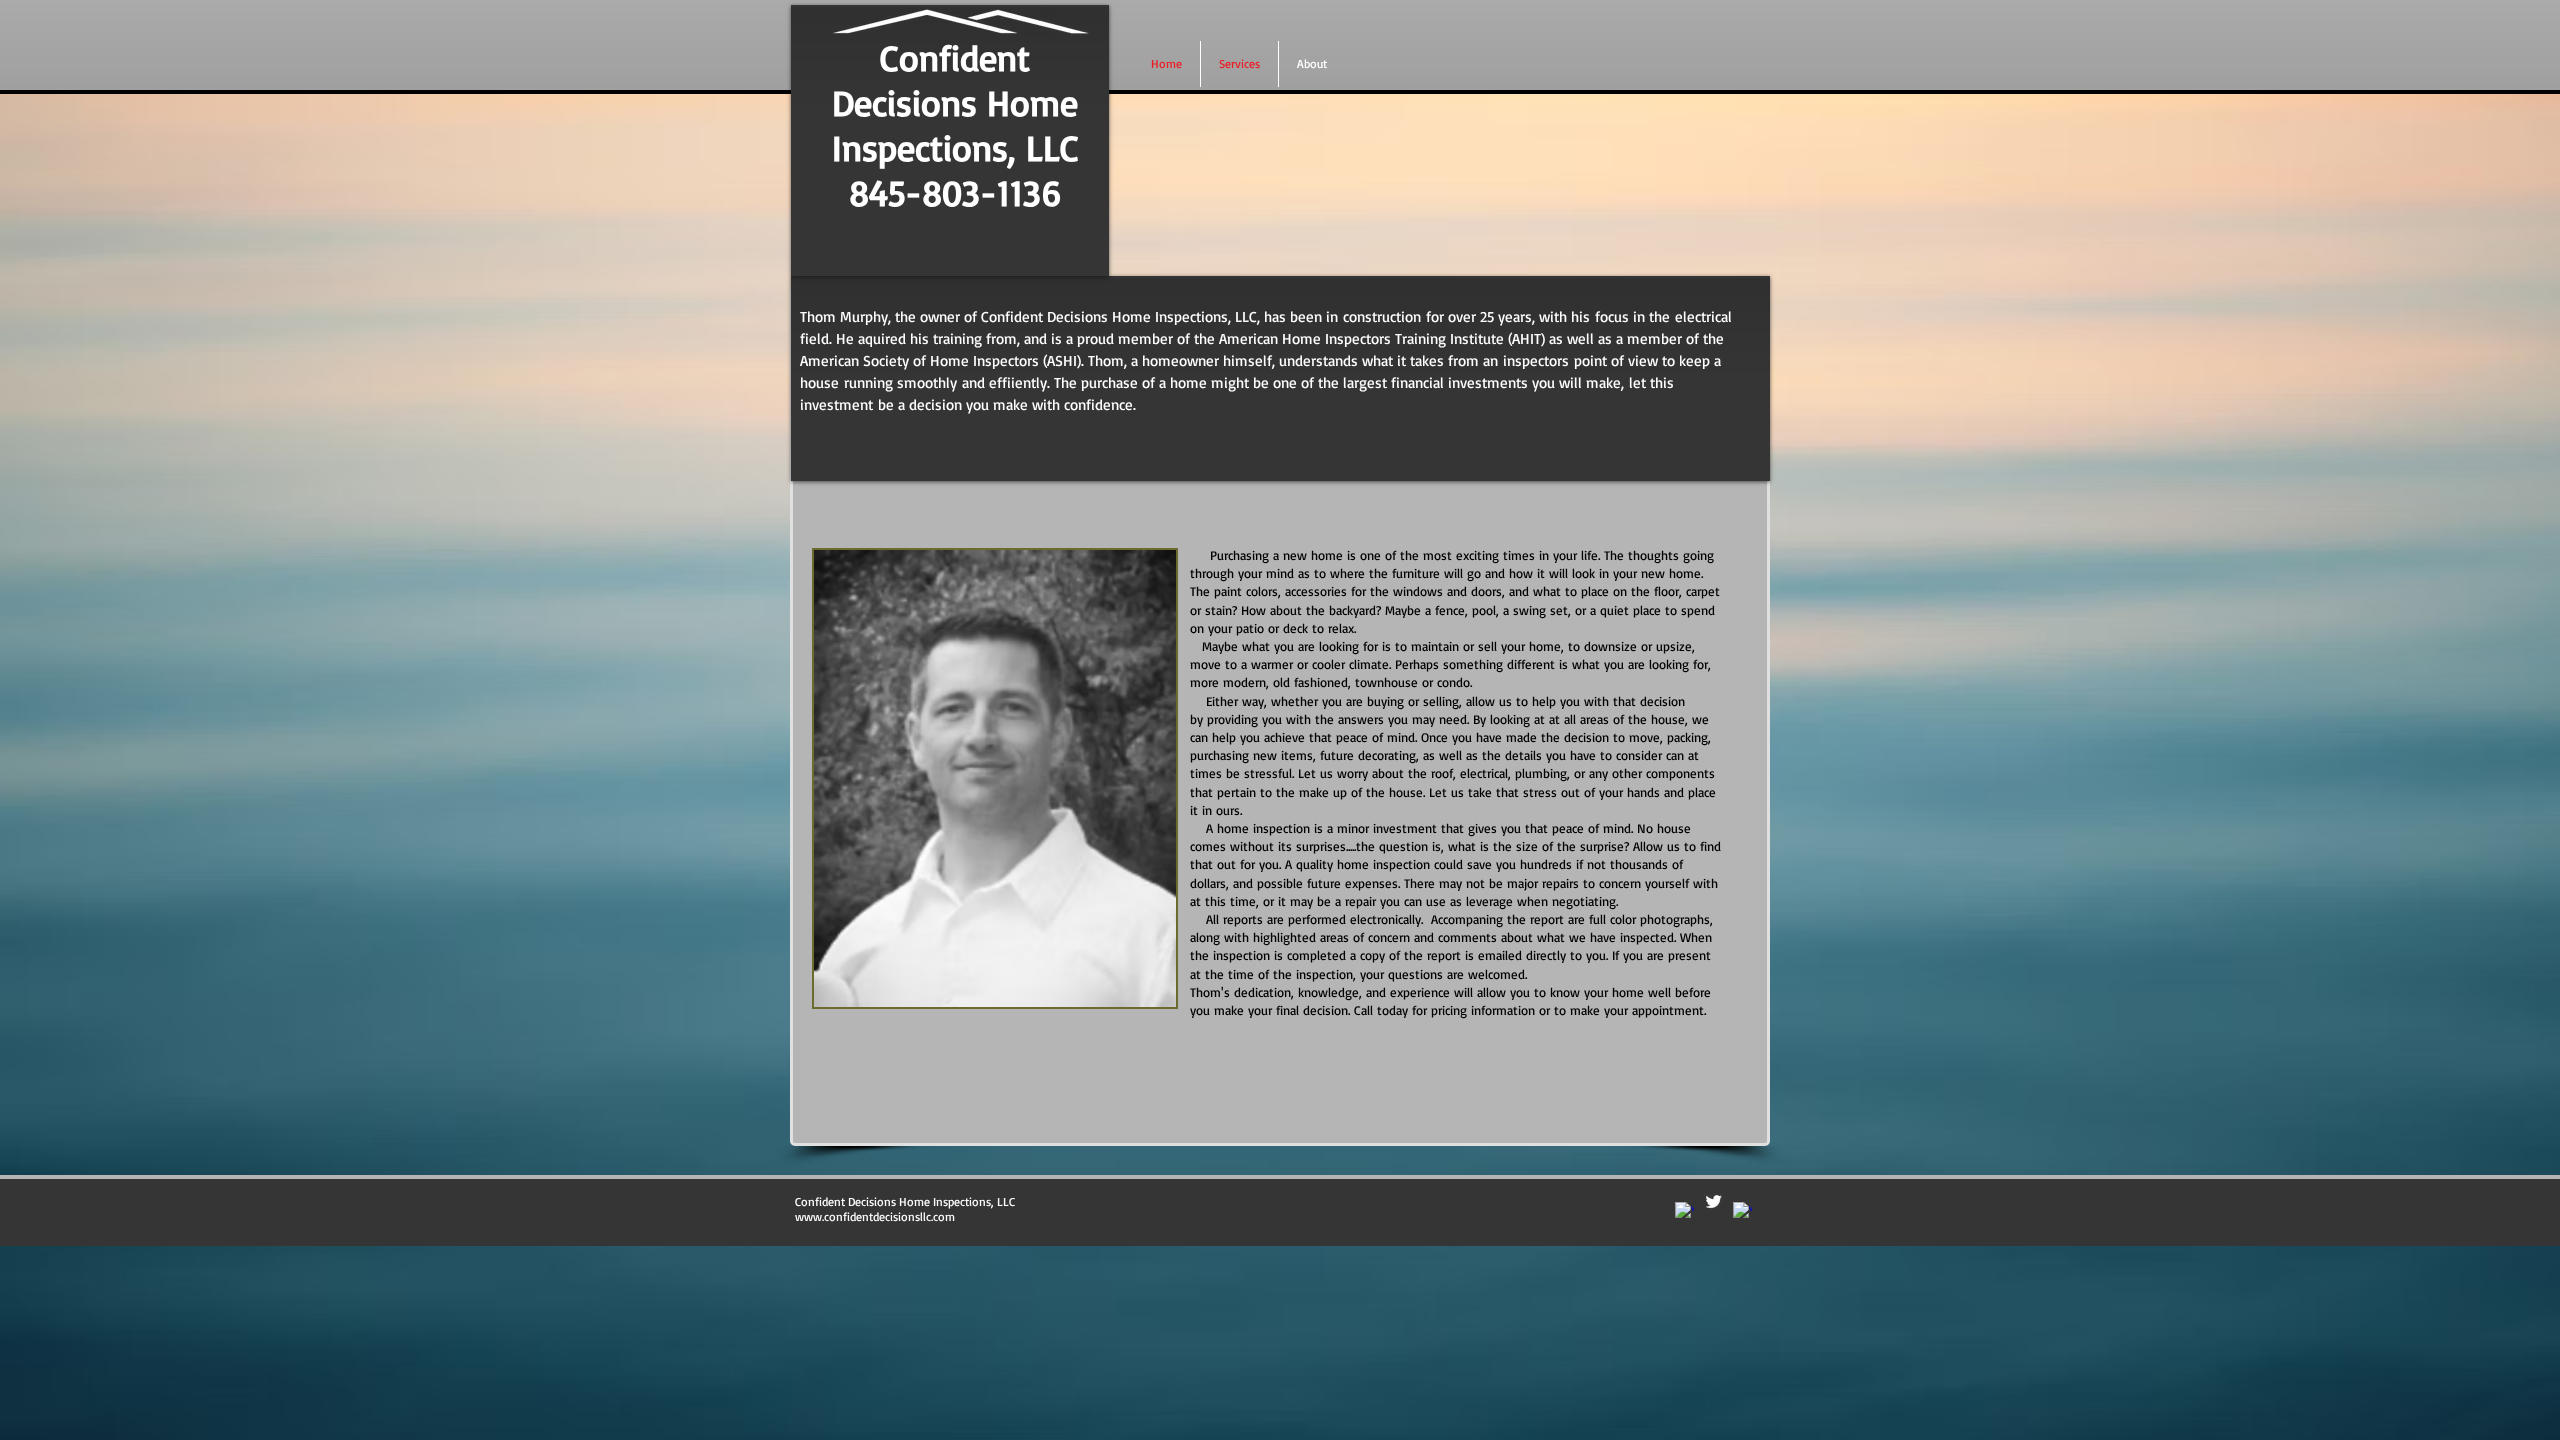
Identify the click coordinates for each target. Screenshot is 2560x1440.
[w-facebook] (1684, 1211)
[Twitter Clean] (1713, 1201)
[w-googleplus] (1742, 1211)
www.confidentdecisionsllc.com (875, 1216)
